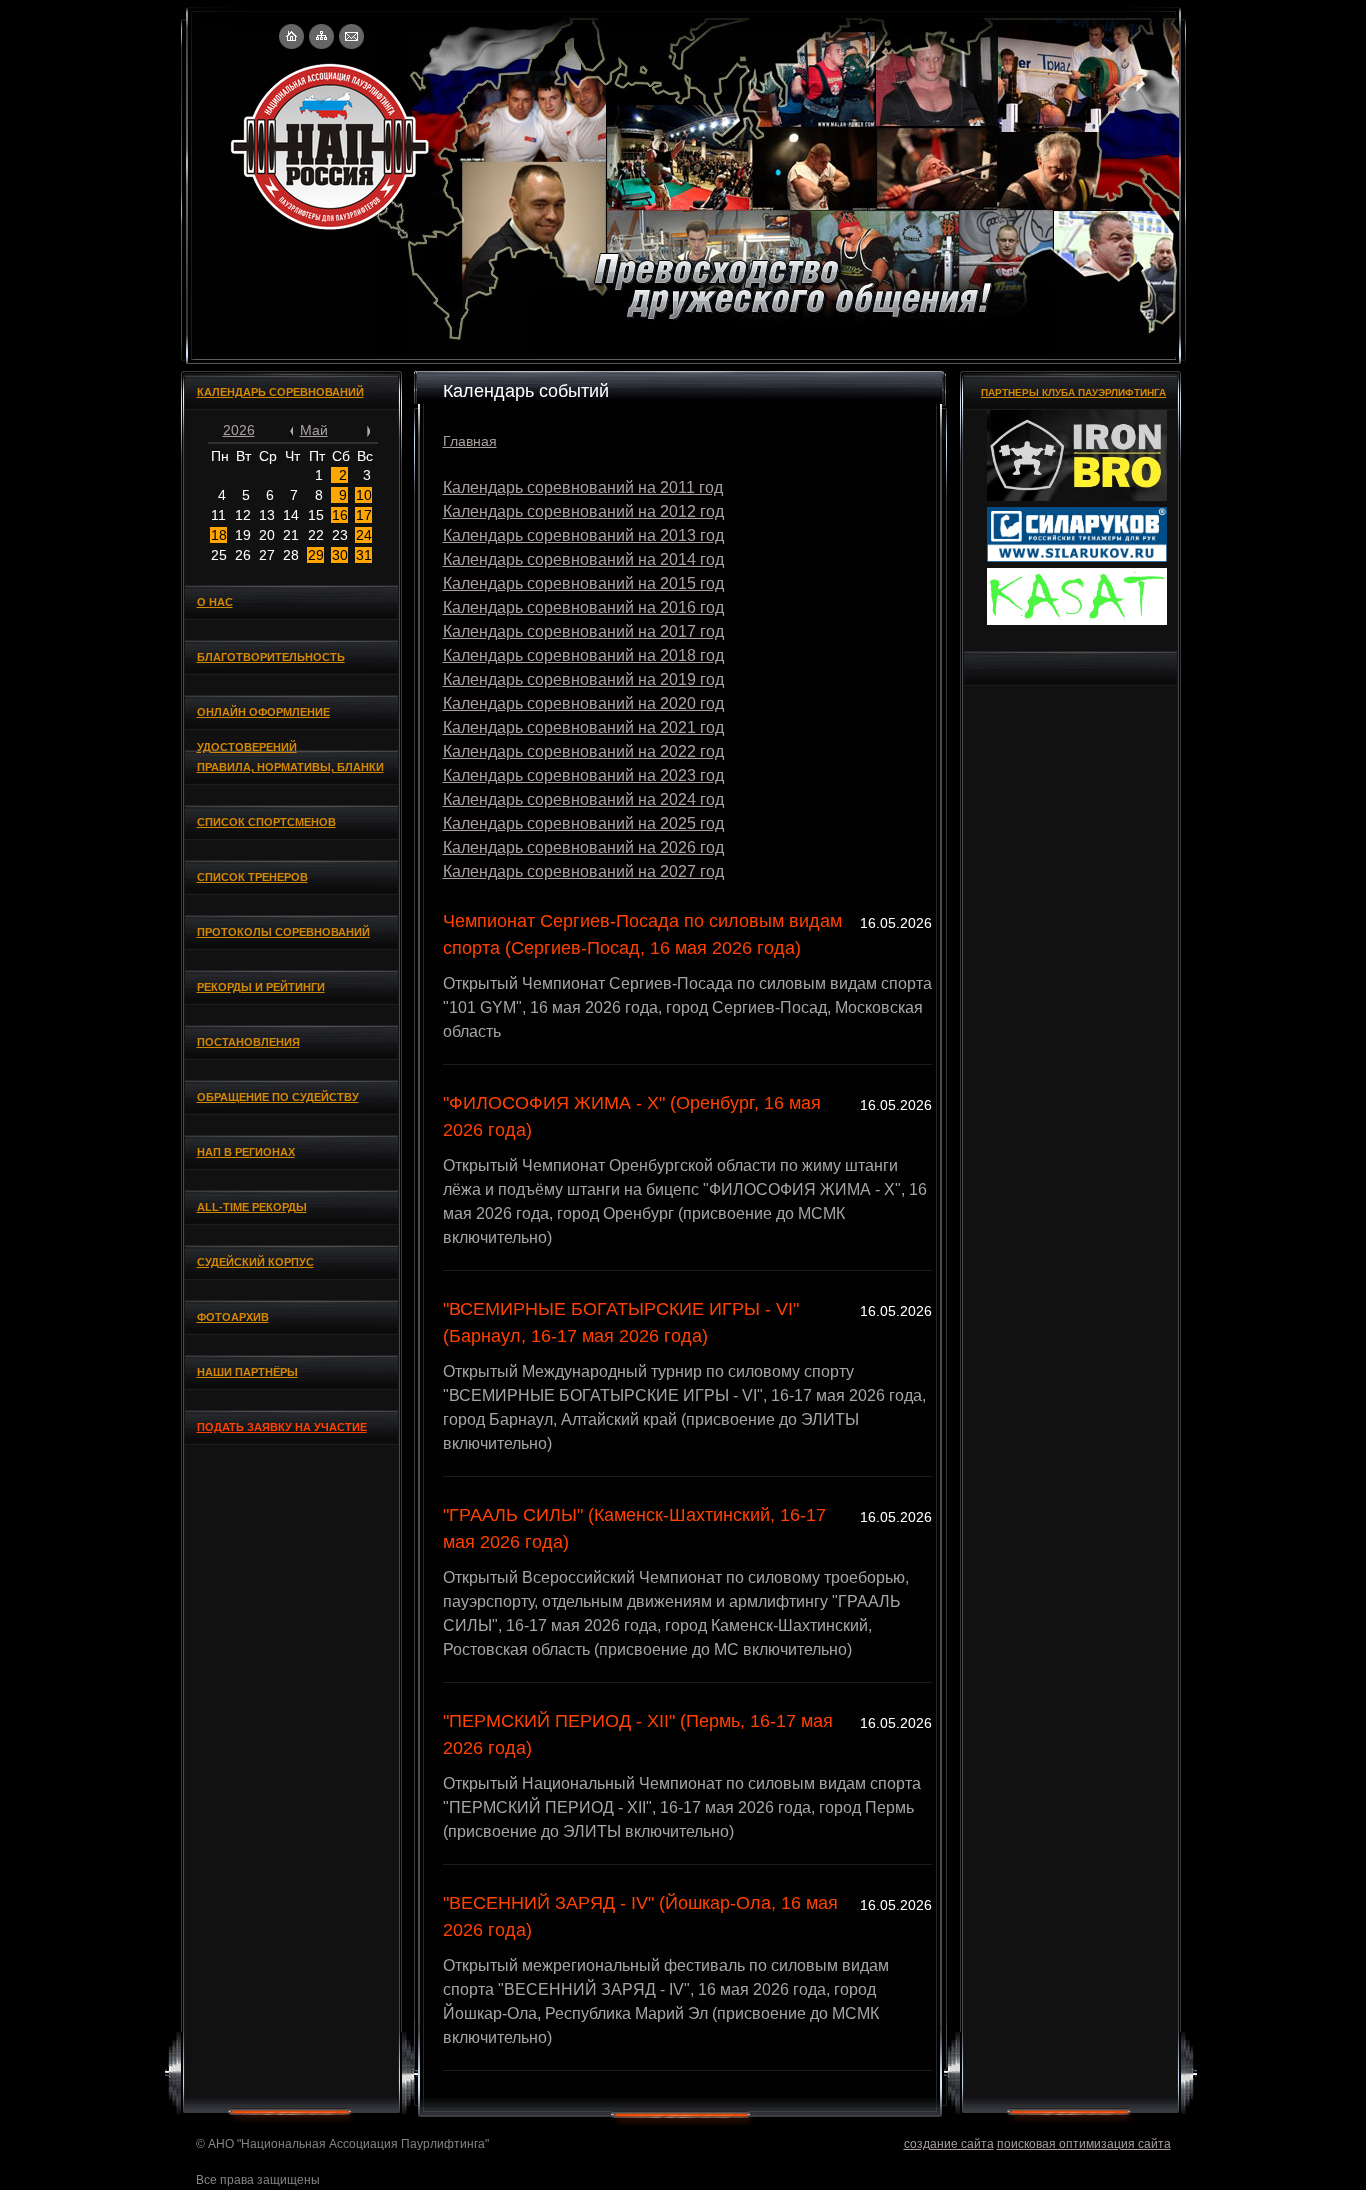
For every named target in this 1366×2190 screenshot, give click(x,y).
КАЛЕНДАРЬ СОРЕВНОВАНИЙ (280, 392)
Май (314, 430)
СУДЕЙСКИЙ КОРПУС (255, 1262)
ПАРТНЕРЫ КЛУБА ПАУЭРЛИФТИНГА (1073, 392)
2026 (239, 430)
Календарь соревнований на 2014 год (583, 559)
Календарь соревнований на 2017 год (583, 631)
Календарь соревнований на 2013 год (583, 535)
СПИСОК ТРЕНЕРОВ (252, 877)
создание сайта (949, 2144)
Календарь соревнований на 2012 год (583, 511)
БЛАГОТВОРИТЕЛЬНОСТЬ (271, 657)
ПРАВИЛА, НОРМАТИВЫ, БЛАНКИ (290, 767)
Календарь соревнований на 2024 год (583, 799)
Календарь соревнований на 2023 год (583, 775)
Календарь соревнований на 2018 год (583, 655)
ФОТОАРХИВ (233, 1317)
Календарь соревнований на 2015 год (583, 583)
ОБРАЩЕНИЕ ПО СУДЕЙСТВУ (278, 1097)
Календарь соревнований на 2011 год (583, 487)
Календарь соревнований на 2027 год (583, 871)
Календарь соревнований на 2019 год (583, 679)
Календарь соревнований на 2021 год (583, 727)
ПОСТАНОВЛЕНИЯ (248, 1042)
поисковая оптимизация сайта (1084, 2144)
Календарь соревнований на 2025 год (583, 823)
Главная (470, 441)
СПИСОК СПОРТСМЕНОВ (266, 822)
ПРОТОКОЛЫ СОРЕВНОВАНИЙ (283, 932)
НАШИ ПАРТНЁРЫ (247, 1372)
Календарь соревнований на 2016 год (583, 607)
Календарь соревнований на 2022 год (583, 751)
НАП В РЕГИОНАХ (246, 1152)
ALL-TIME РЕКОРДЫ (252, 1207)
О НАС (215, 602)
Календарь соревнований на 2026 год (583, 847)
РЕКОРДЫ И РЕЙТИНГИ (261, 987)
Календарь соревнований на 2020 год (583, 703)
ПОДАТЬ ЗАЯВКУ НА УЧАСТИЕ (282, 1427)
